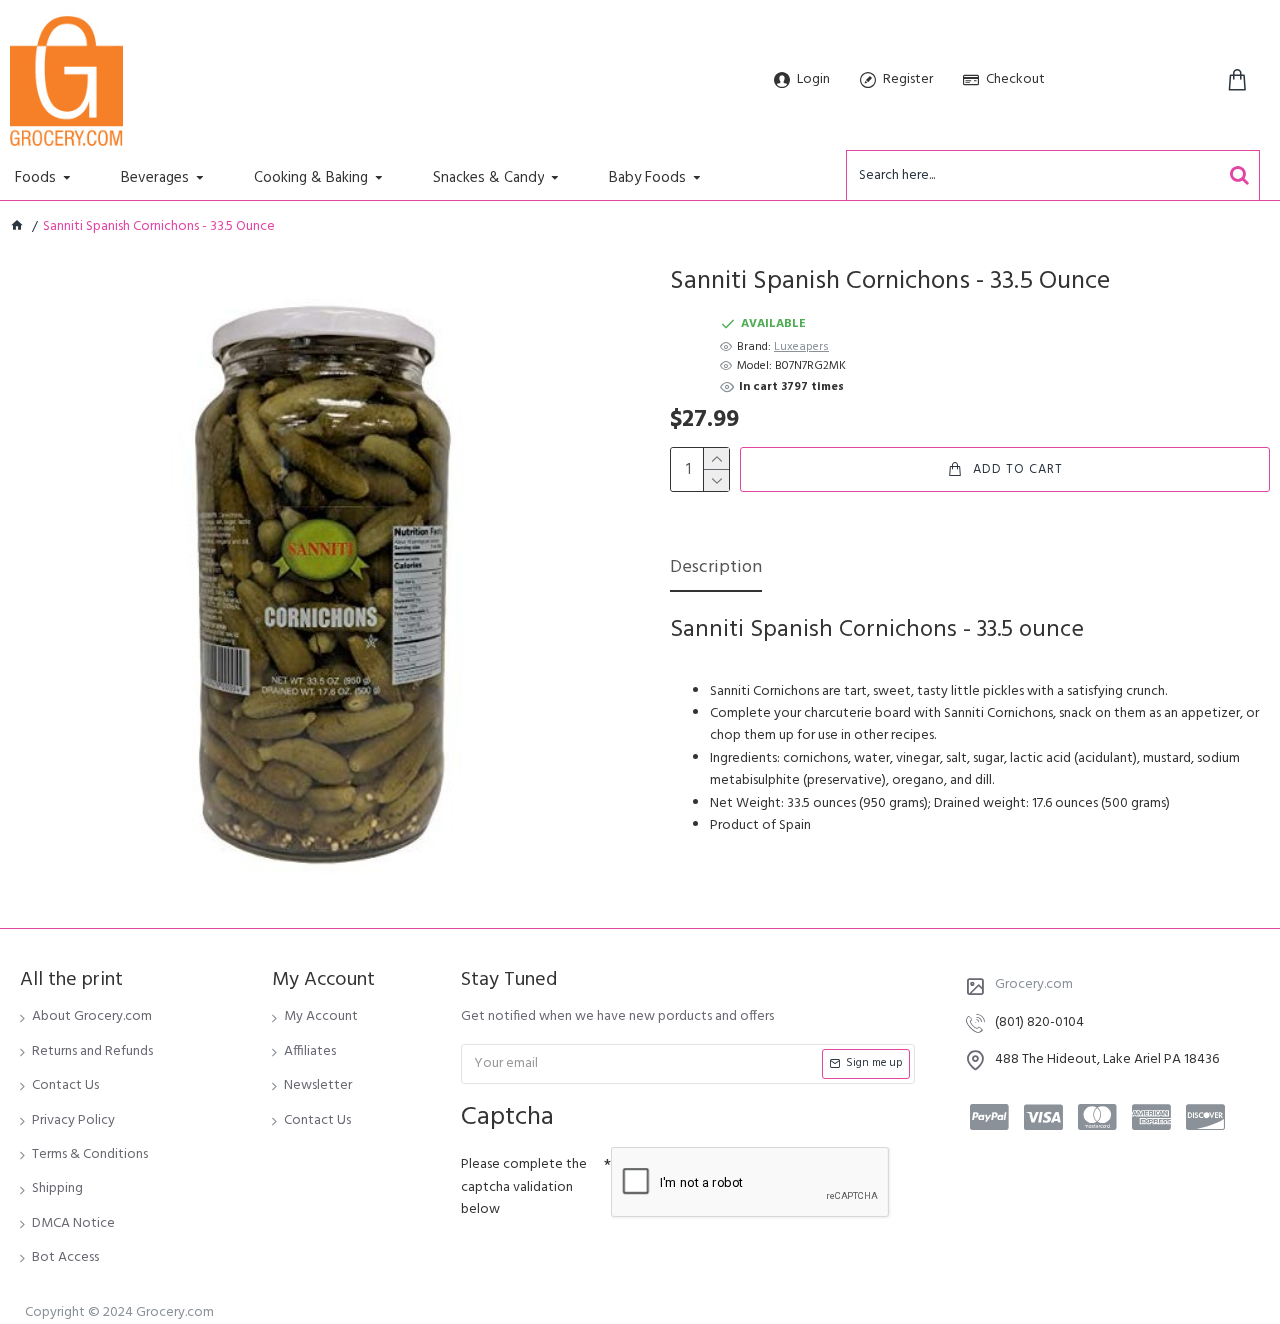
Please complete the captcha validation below (524, 1187)
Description (716, 569)
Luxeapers (801, 347)
